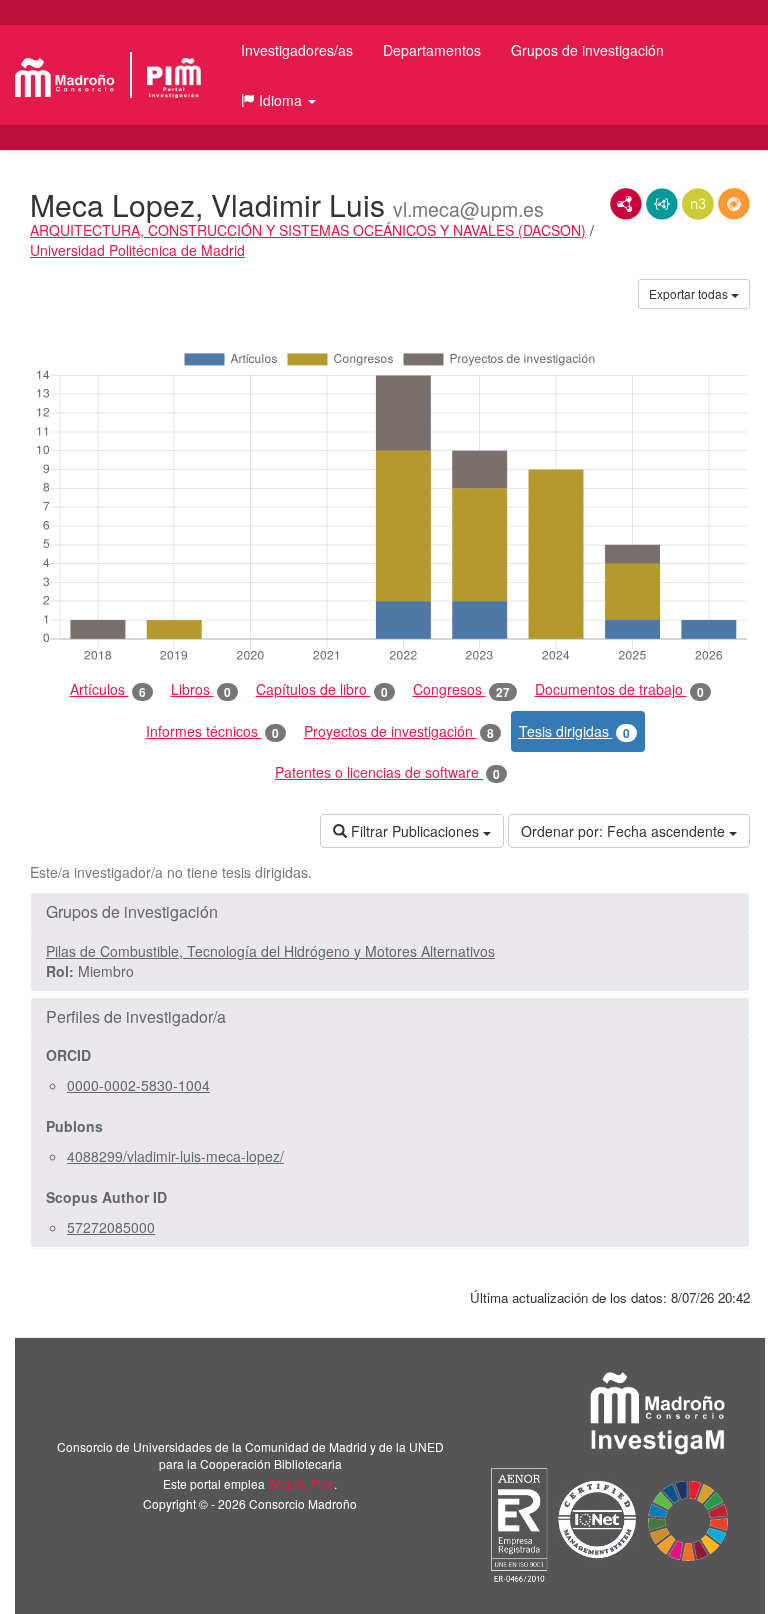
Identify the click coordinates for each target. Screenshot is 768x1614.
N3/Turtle (698, 204)
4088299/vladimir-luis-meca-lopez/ (175, 1156)
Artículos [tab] (108, 689)
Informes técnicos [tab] (212, 731)
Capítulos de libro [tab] (322, 689)
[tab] (390, 912)
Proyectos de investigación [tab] (399, 731)
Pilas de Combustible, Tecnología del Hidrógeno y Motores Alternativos (270, 951)
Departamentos (432, 50)
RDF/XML (626, 204)
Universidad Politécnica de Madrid (137, 250)
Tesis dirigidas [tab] (574, 731)
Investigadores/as (297, 50)
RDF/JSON (734, 204)
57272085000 (111, 1227)
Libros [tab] (201, 689)
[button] (278, 100)
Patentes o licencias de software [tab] (387, 772)
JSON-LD (662, 204)
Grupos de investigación (587, 50)
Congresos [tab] (461, 689)
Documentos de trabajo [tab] (619, 689)
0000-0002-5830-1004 (138, 1085)
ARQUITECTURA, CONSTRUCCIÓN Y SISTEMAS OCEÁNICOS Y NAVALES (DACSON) (308, 230)
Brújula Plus (301, 1483)
